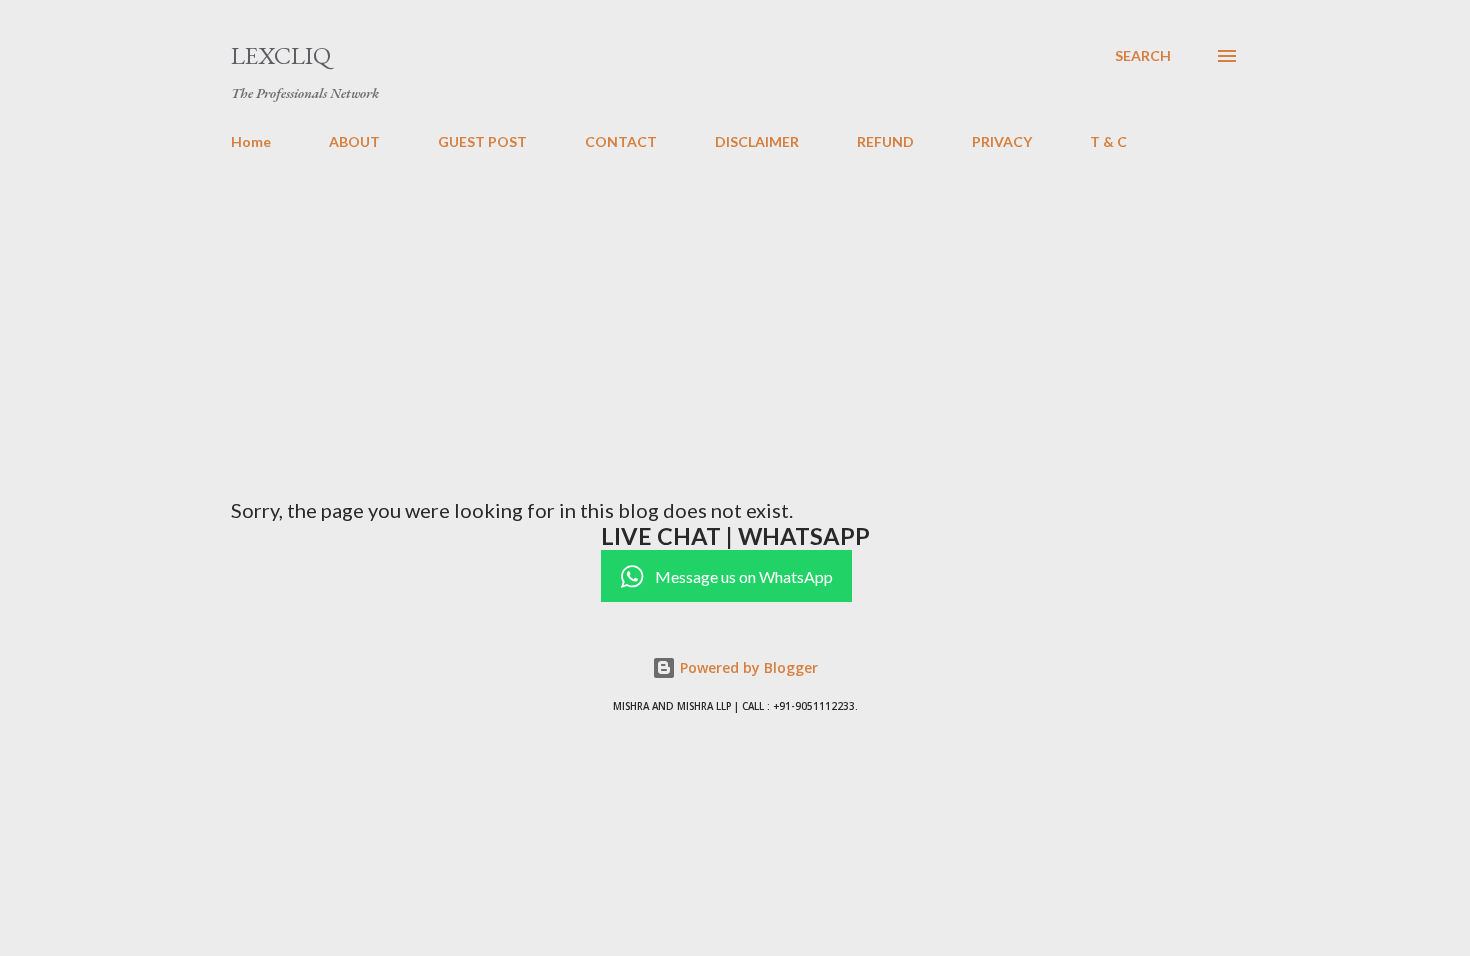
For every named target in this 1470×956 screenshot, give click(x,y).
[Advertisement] (735, 316)
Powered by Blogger (747, 667)
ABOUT (354, 141)
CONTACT (621, 141)
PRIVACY (1002, 141)
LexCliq (281, 55)
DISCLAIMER (757, 141)
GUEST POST (482, 141)
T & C (1108, 141)
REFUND (885, 141)
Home (251, 141)
